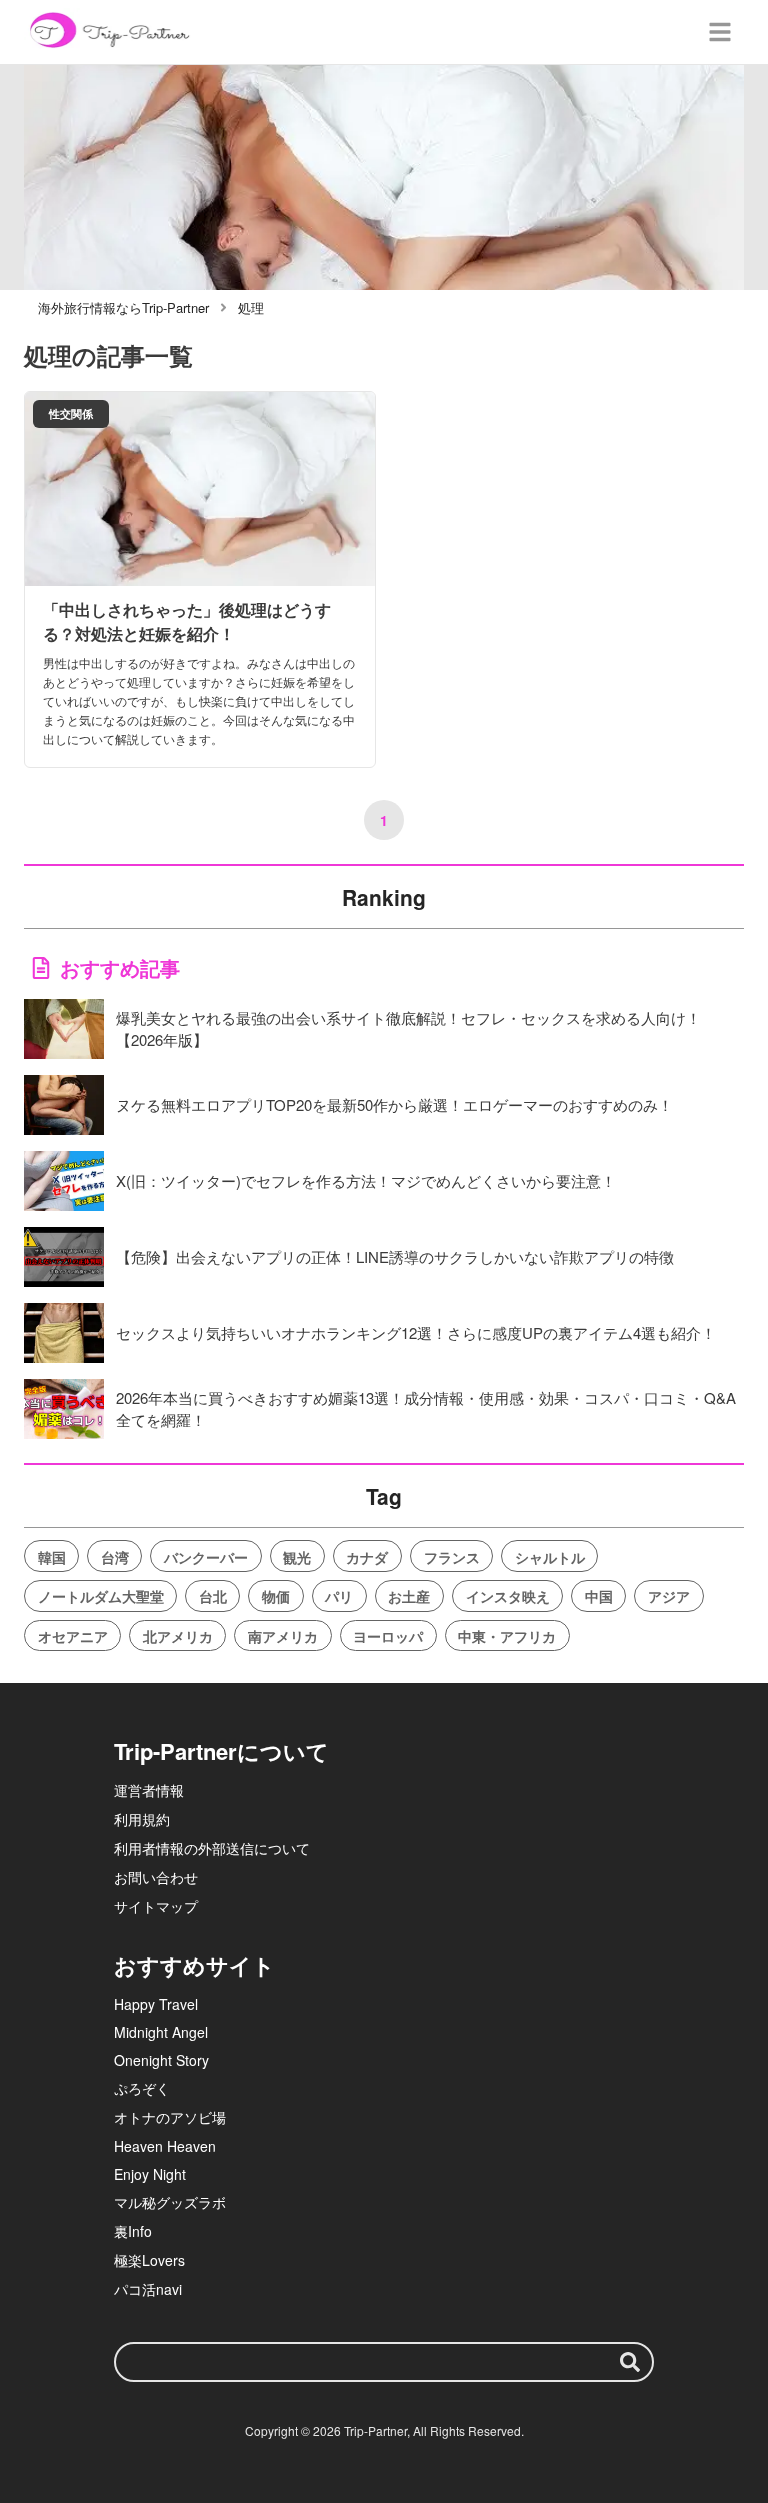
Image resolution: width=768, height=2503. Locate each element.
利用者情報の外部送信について (212, 1848)
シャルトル (550, 1557)
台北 (213, 1596)
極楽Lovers (149, 2260)
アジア (669, 1596)
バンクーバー (206, 1557)
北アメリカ (178, 1636)
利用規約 (142, 1819)
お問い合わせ (156, 1877)
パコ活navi (148, 2289)
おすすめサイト (194, 1965)
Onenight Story (161, 2060)
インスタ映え (508, 1596)
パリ (339, 1596)
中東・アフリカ (507, 1636)
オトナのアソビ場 (170, 2117)
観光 (297, 1557)
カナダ (367, 1557)
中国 (599, 1596)
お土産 (409, 1596)
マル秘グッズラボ (170, 2202)
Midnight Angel (161, 2032)
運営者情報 (149, 1790)
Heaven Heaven (165, 2146)
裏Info (133, 2231)
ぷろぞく (142, 2088)
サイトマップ (156, 1906)
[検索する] (630, 2362)
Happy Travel (156, 2004)
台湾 (115, 1557)
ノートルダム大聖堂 (101, 1596)
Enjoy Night (150, 2174)
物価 (276, 1596)
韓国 (52, 1557)
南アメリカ (283, 1636)
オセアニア (73, 1636)
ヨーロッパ (388, 1636)
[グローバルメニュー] (720, 32)
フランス (452, 1557)
